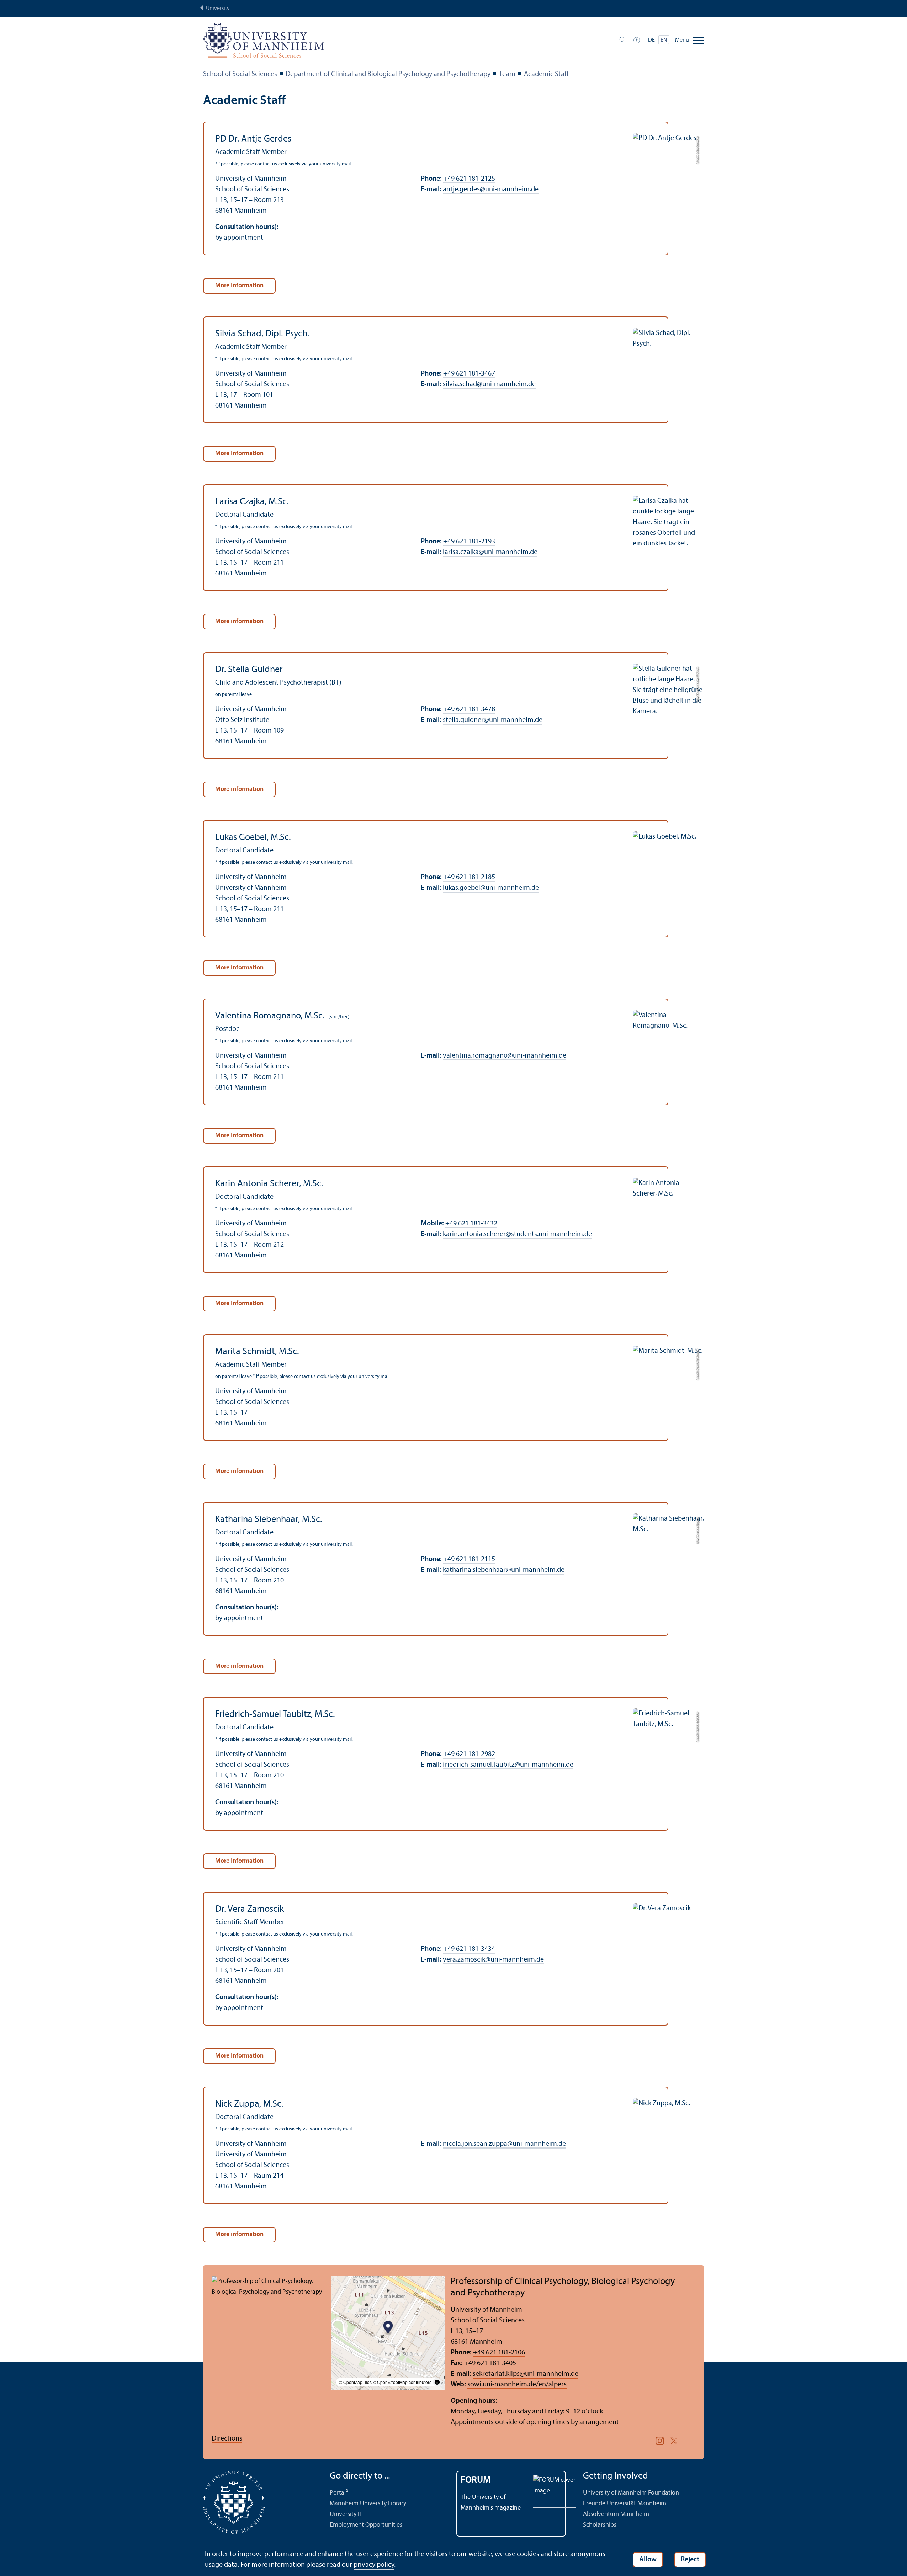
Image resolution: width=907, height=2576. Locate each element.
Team (507, 74)
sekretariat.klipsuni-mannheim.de (526, 2374)
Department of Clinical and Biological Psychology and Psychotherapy (388, 74)
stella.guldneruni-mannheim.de (493, 720)
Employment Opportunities (366, 2525)
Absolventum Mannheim (616, 2514)
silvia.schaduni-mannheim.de (489, 384)
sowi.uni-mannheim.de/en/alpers (517, 2385)
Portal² (339, 2493)
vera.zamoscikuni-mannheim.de (493, 1960)
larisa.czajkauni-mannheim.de (490, 552)
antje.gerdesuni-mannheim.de (491, 190)
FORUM (476, 2481)
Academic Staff (546, 74)
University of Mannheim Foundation (631, 2493)
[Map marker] (388, 2328)
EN (664, 40)
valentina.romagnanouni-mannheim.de (505, 1056)
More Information (239, 286)
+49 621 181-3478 (469, 709)
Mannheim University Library (368, 2504)
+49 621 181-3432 (471, 1224)
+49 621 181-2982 (469, 1754)
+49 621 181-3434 (469, 1949)
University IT (346, 2514)
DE (651, 40)
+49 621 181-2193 (469, 542)
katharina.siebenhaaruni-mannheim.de (504, 1570)
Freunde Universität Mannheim (625, 2504)
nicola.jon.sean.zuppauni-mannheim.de (504, 2144)
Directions (227, 2439)
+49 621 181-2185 (469, 877)
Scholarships (600, 2525)
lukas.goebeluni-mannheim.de (491, 888)
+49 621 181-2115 (469, 1559)
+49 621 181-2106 (499, 2353)
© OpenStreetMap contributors (402, 2382)
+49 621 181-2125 (469, 179)
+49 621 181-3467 (469, 374)
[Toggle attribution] (437, 2382)
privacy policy (374, 2565)
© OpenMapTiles (355, 2382)
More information (239, 621)
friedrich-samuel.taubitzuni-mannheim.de (508, 1765)
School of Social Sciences (240, 74)
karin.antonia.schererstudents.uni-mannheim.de (517, 1234)
